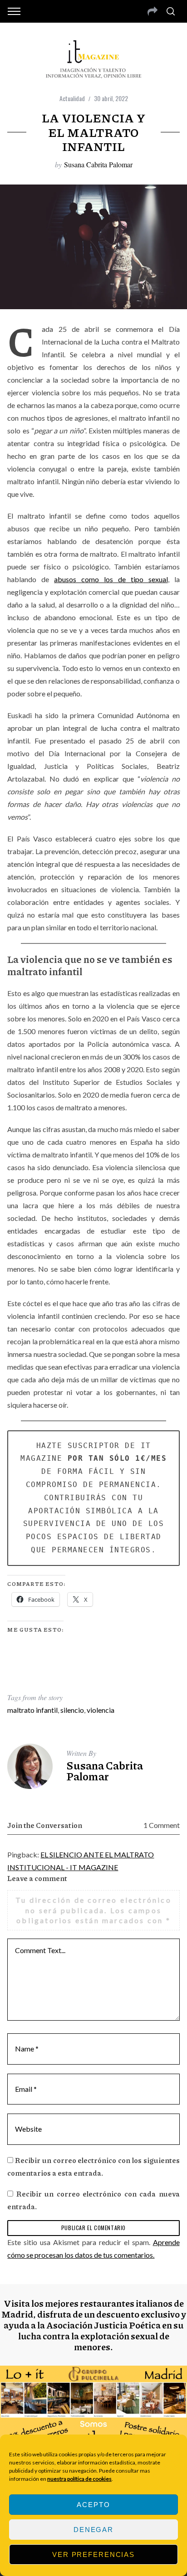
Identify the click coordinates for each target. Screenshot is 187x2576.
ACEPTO (93, 2505)
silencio (72, 1710)
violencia (101, 1710)
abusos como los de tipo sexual (111, 579)
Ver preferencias (93, 2554)
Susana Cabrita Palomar (98, 164)
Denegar (93, 2530)
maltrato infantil (32, 1710)
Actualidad (72, 98)
